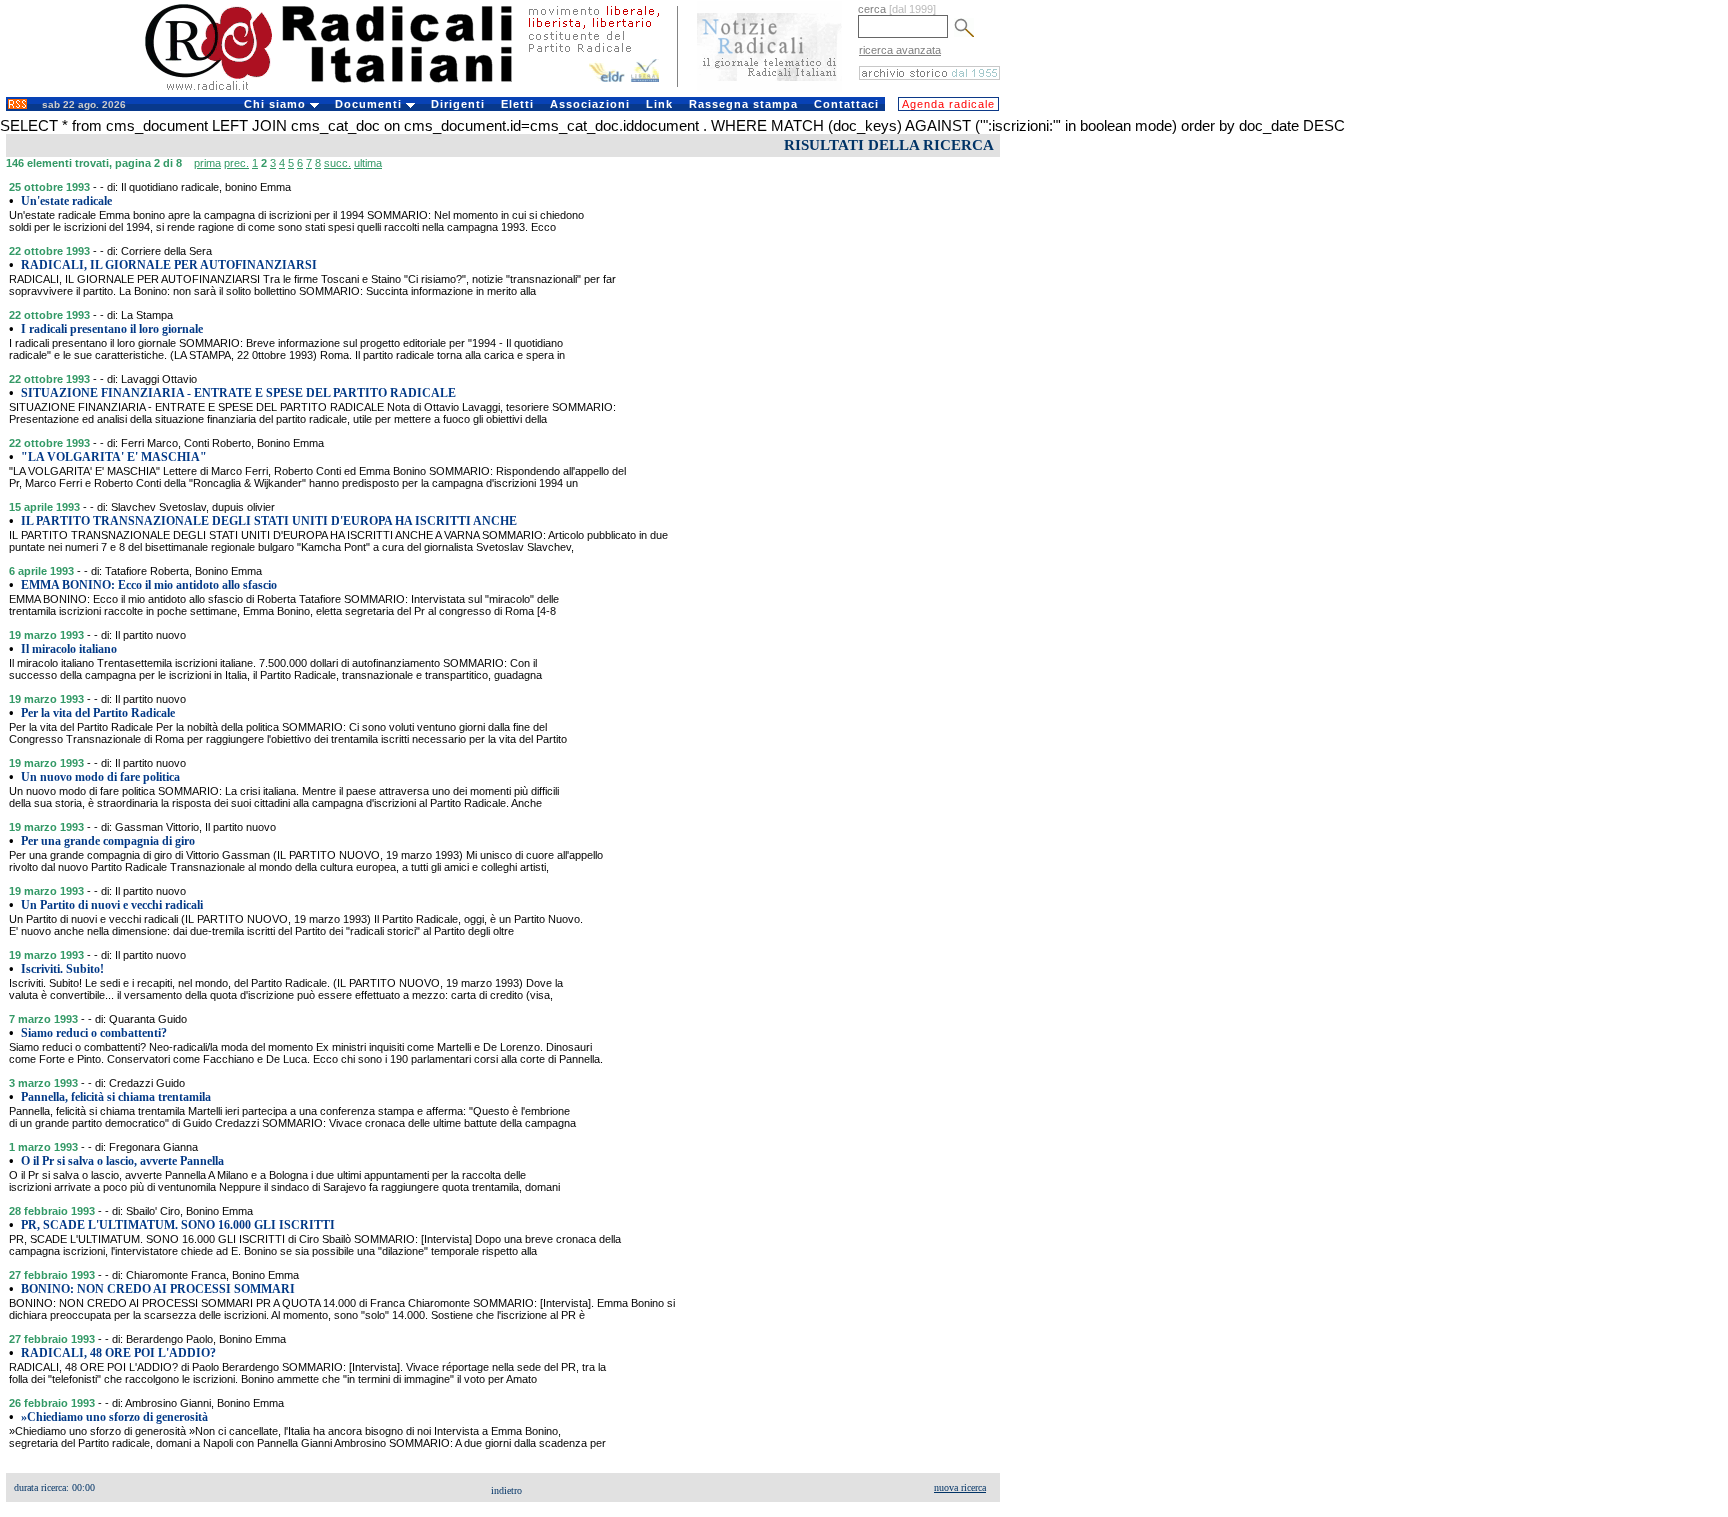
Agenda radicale (948, 104)
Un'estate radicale (66, 201)
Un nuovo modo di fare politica (100, 777)
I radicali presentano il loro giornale (112, 329)
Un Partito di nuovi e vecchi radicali (112, 905)
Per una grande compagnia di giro (108, 841)
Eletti (517, 104)
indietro (506, 1490)
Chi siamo (277, 104)
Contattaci (846, 104)
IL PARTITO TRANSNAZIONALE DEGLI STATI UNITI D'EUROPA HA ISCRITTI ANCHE (269, 521)
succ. (337, 163)
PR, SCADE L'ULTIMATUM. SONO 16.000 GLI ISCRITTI (178, 1225)
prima (207, 163)
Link (659, 104)
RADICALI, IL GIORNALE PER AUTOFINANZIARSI (169, 265)
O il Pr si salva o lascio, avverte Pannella (122, 1161)
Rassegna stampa (743, 104)
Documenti (370, 104)
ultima (368, 163)
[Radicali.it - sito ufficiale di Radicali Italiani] (341, 90)
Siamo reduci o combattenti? (94, 1033)
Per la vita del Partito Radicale (98, 713)
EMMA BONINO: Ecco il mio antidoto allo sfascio (149, 585)
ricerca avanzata (900, 50)
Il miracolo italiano (69, 649)
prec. (236, 163)
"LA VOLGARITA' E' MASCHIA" (114, 457)
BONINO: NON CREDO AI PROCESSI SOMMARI (158, 1289)
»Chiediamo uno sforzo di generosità (114, 1417)
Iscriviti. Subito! (62, 969)
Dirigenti (458, 104)
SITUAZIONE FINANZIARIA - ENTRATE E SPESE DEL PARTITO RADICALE (238, 393)
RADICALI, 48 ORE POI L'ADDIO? (118, 1353)
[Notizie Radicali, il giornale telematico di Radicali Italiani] (769, 88)
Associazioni (590, 104)
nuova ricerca (960, 1487)
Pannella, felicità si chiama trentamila (116, 1097)
